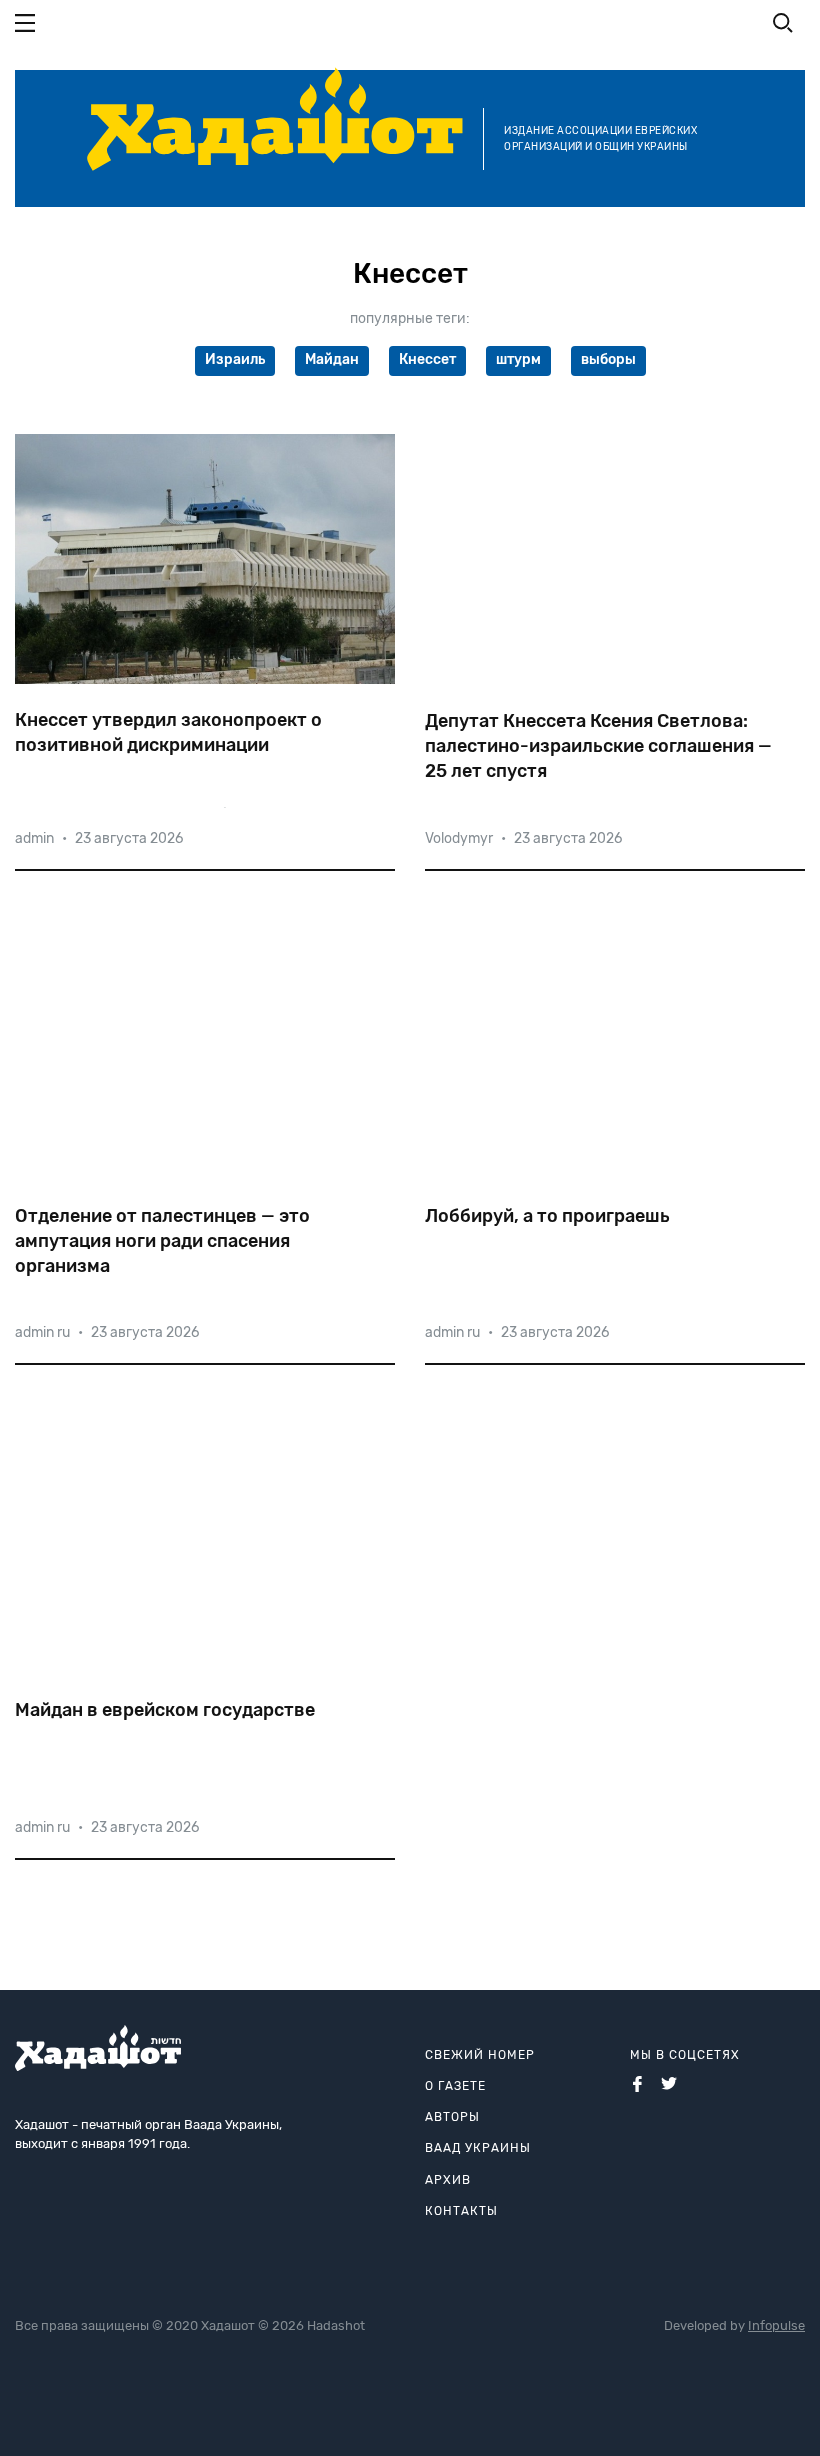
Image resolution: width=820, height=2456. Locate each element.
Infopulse (776, 2325)
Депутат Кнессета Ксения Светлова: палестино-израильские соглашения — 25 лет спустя (598, 746)
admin (34, 838)
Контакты (461, 2211)
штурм (518, 359)
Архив (448, 2180)
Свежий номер (480, 2055)
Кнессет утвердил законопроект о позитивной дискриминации (168, 732)
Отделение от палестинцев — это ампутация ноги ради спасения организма (162, 1241)
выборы (608, 359)
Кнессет (427, 359)
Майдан (332, 359)
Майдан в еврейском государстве (165, 1710)
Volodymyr (459, 838)
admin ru (42, 1332)
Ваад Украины (478, 2148)
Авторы (452, 2117)
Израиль (235, 359)
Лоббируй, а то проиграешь (547, 1216)
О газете (455, 2086)
